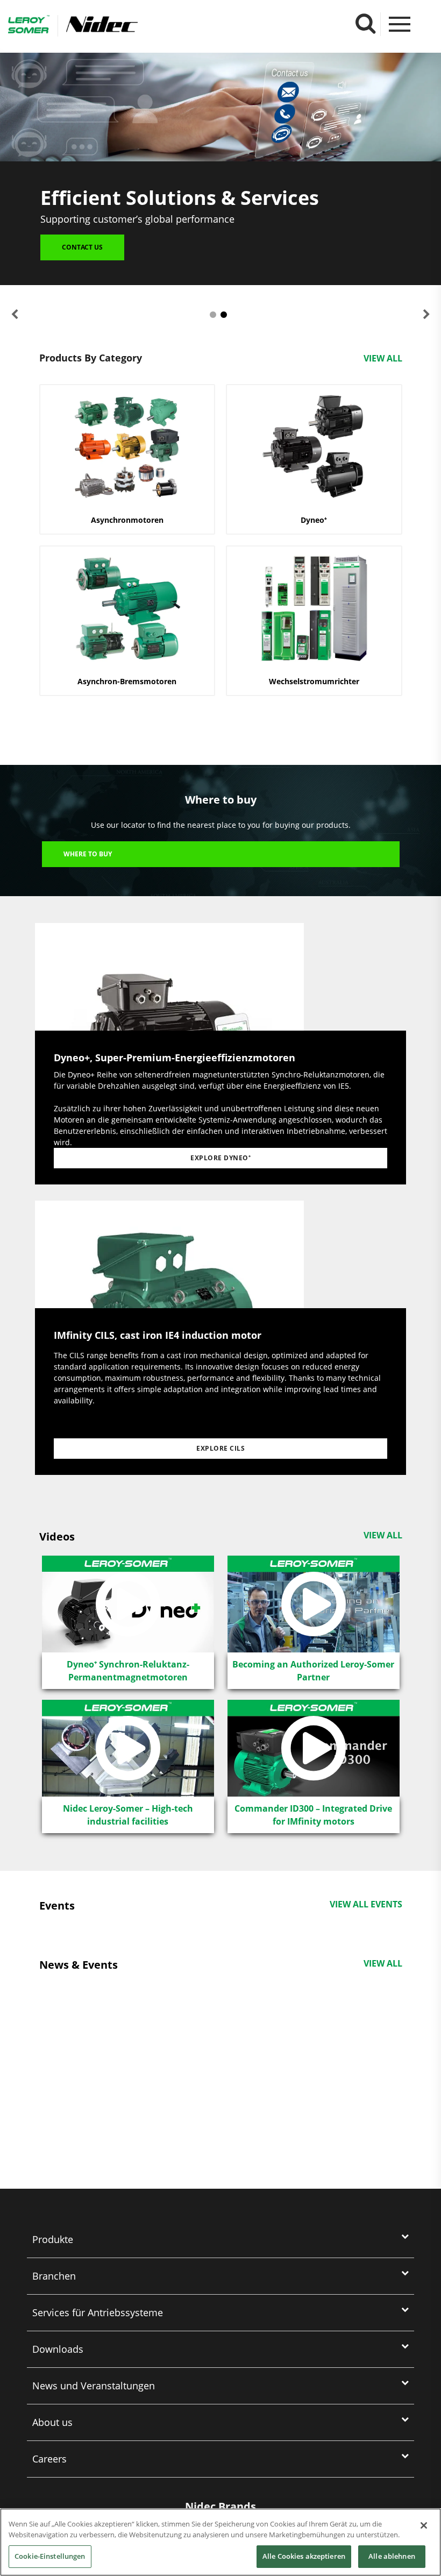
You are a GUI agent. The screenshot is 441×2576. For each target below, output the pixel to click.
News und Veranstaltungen (94, 2386)
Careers (49, 2459)
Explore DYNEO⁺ (220, 1158)
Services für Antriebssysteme (98, 2312)
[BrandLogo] (29, 26)
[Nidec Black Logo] (133, 24)
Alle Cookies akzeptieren (304, 2556)
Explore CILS (220, 1448)
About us (52, 2422)
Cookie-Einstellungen (50, 2556)
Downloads (58, 2349)
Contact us (82, 247)
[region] (220, 2542)
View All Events (366, 1904)
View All (383, 358)
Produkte (53, 2239)
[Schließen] (424, 2525)
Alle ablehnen (392, 2556)
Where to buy (88, 854)
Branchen (54, 2276)
